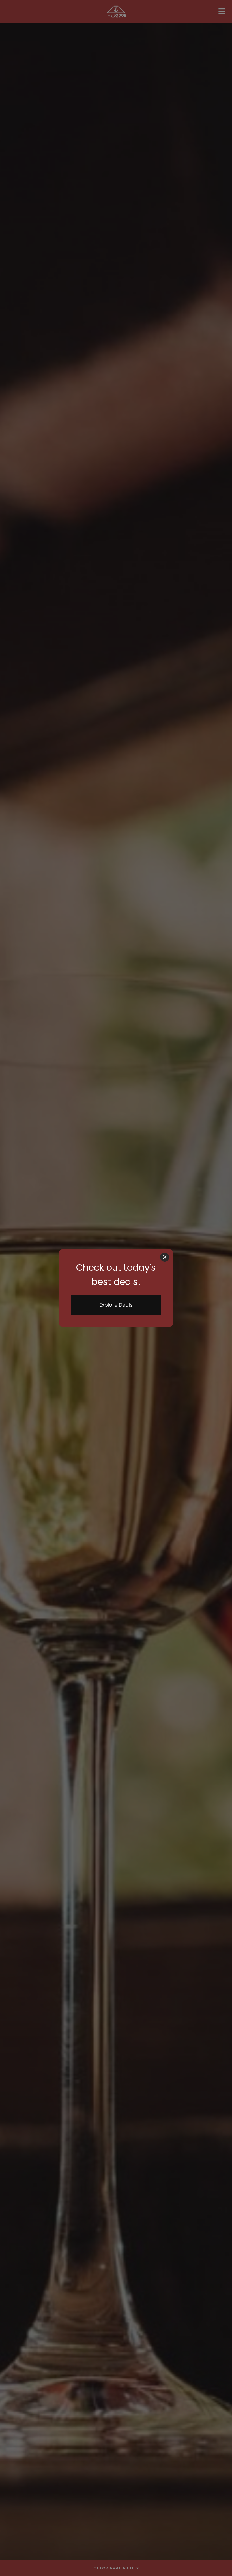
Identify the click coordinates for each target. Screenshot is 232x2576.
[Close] (165, 1257)
